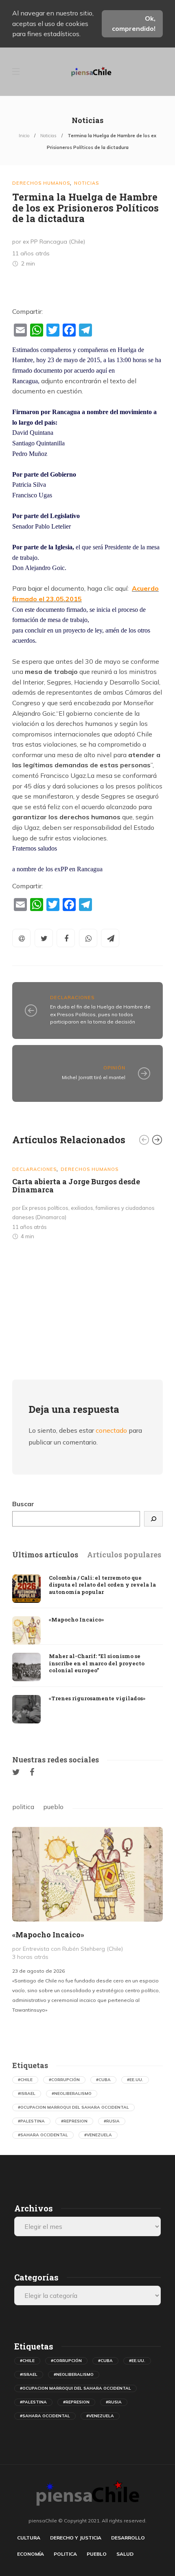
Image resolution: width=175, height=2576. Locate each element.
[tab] (45, 1555)
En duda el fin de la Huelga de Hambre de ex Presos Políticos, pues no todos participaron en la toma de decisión (100, 1014)
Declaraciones (72, 998)
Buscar (23, 1504)
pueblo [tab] (53, 1807)
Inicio (24, 136)
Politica (65, 2554)
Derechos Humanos (41, 183)
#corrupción (64, 2080)
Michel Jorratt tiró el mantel (94, 1077)
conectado (111, 1430)
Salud (125, 2554)
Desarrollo (128, 2538)
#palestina (31, 2121)
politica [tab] (23, 1807)
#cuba (103, 2080)
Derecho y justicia (76, 2538)
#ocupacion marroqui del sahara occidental (73, 2107)
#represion (74, 2121)
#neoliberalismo (72, 2093)
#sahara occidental (43, 2135)
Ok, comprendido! (134, 24)
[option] (87, 1201)
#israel (27, 2093)
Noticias (48, 136)
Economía (31, 2554)
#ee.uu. (135, 2080)
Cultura (29, 2538)
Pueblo (97, 2554)
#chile (25, 2080)
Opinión (114, 1068)
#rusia (112, 2121)
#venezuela (98, 2135)
